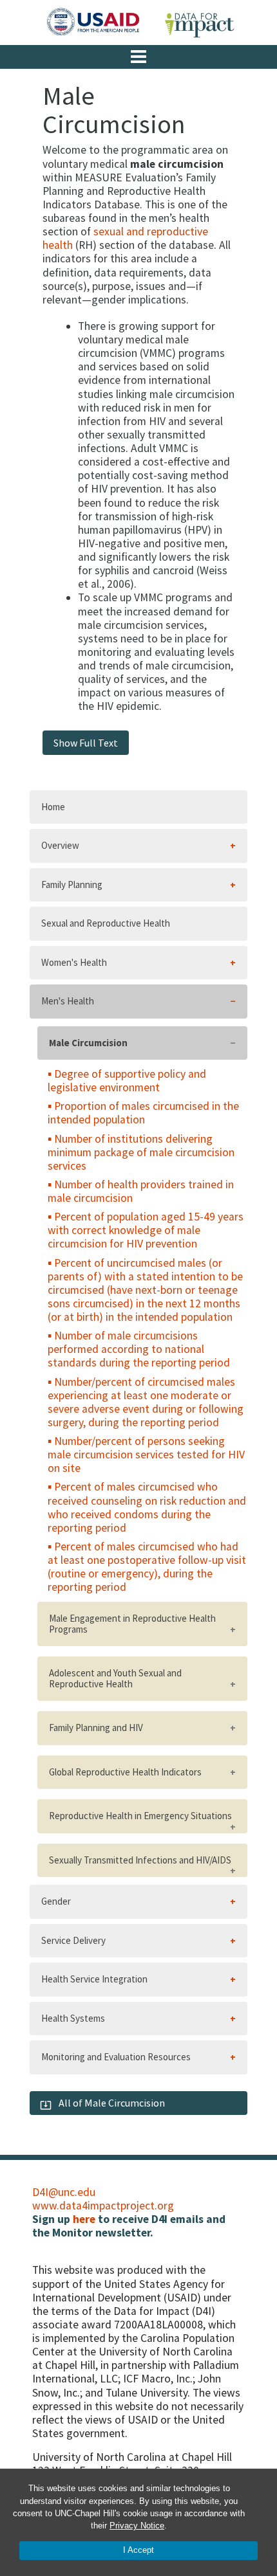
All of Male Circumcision (111, 2103)
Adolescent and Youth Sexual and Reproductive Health (115, 1678)
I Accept (138, 2550)
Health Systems (73, 2018)
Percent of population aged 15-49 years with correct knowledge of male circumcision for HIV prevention (146, 1230)
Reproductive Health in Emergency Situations (140, 1816)
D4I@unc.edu (64, 2192)
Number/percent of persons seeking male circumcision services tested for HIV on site (146, 1455)
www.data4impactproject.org (103, 2206)
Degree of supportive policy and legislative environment (127, 1081)
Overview (60, 845)
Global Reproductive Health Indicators (125, 1772)
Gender (56, 1901)
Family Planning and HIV (96, 1728)
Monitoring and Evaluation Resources (116, 2057)
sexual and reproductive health (125, 238)
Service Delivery (73, 1940)
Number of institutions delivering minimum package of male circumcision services (141, 1152)
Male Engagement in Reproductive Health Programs (132, 1624)
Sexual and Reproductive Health (106, 923)
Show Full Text (86, 743)
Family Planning (72, 884)
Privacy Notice (137, 2526)
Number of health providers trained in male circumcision (141, 1191)
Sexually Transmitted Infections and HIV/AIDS (140, 1860)
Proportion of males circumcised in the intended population (143, 1113)
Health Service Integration (94, 1979)
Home (53, 807)
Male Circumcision (88, 1043)
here (84, 2219)
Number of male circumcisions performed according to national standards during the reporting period (139, 1349)
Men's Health (68, 1001)
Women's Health (74, 962)
